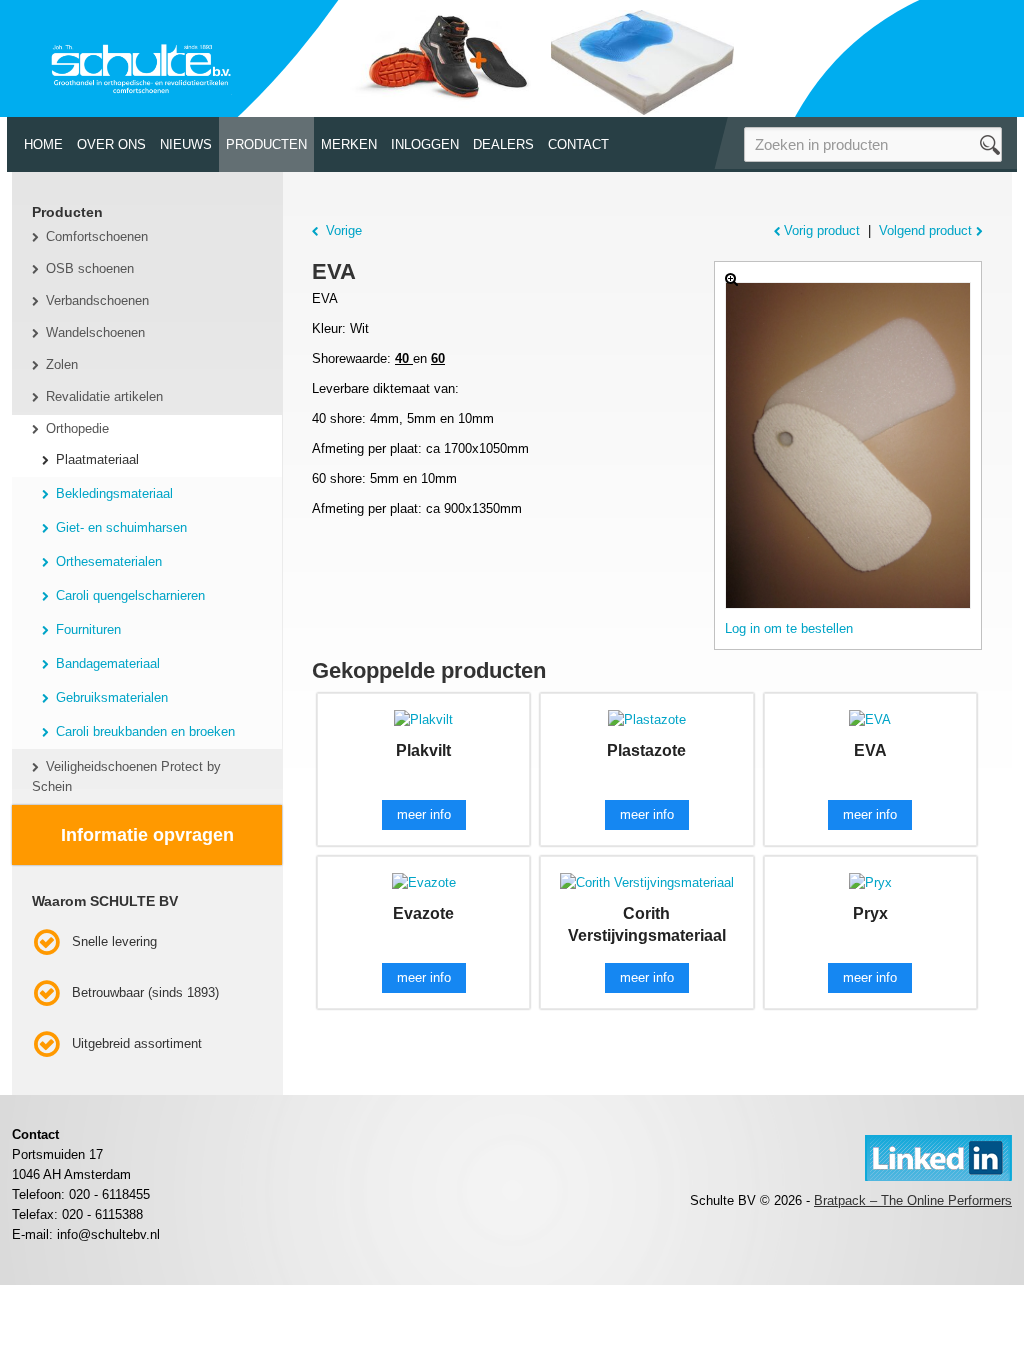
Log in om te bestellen (789, 628)
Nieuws (186, 144)
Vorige (344, 230)
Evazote (423, 913)
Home (43, 144)
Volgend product (925, 230)
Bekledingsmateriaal (114, 493)
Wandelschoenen (95, 332)
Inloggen (425, 144)
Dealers (503, 144)
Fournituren (88, 629)
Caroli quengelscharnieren (130, 595)
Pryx (870, 913)
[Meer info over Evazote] (424, 881)
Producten (266, 144)
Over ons (111, 144)
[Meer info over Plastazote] (647, 718)
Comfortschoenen (97, 236)
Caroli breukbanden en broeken (145, 731)
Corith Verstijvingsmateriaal (647, 924)
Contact (578, 144)
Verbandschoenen (97, 300)
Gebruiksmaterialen (112, 697)
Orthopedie (77, 428)
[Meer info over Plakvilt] (423, 718)
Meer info (424, 814)
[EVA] (848, 445)
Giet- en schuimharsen (121, 527)
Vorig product (822, 230)
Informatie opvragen (147, 835)
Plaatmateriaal (97, 459)
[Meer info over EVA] (870, 718)
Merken (349, 144)
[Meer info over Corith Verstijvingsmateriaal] (647, 881)
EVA (870, 750)
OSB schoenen (90, 268)
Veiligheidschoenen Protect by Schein (126, 776)
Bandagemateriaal (108, 663)
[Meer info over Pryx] (870, 881)
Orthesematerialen (109, 561)
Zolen (62, 364)
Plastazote (646, 750)
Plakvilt (423, 750)
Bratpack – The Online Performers (913, 1200)
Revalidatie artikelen (104, 396)
